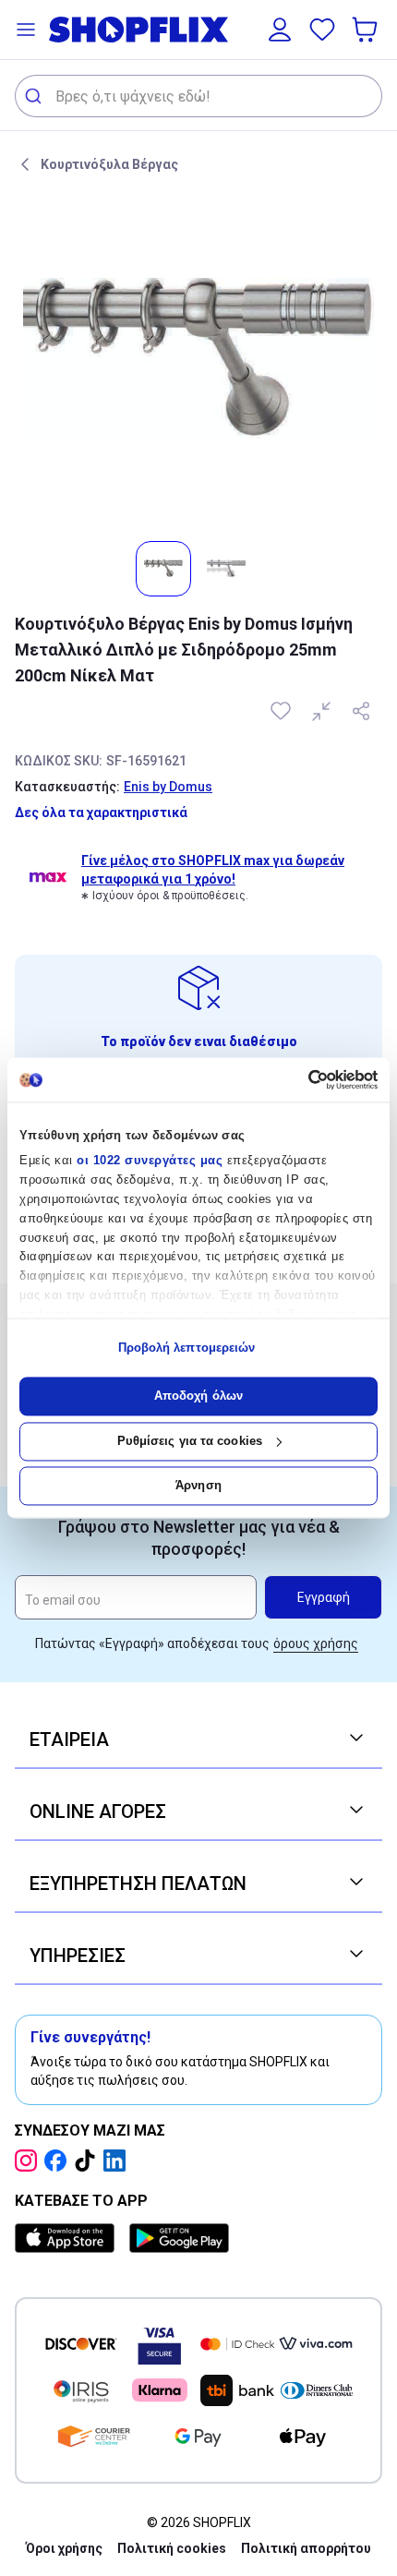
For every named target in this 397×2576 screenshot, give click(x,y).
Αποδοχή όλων (198, 1396)
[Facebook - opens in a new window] (59, 2161)
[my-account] (280, 30)
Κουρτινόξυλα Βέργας (109, 164)
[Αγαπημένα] (322, 30)
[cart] (367, 30)
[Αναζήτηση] (36, 96)
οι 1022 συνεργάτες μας (150, 1161)
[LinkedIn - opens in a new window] (118, 2161)
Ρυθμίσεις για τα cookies (190, 1441)
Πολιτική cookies (172, 2548)
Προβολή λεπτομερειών (187, 1348)
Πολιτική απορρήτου (306, 2548)
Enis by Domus (168, 787)
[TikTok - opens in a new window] (89, 2161)
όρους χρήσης (316, 1643)
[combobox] (198, 96)
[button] (26, 30)
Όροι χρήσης (64, 2548)
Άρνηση (198, 1486)
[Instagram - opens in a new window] (30, 2161)
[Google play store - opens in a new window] (179, 2238)
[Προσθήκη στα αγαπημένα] (283, 711)
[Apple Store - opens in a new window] (68, 2238)
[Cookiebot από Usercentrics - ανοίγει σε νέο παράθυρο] (297, 1079)
